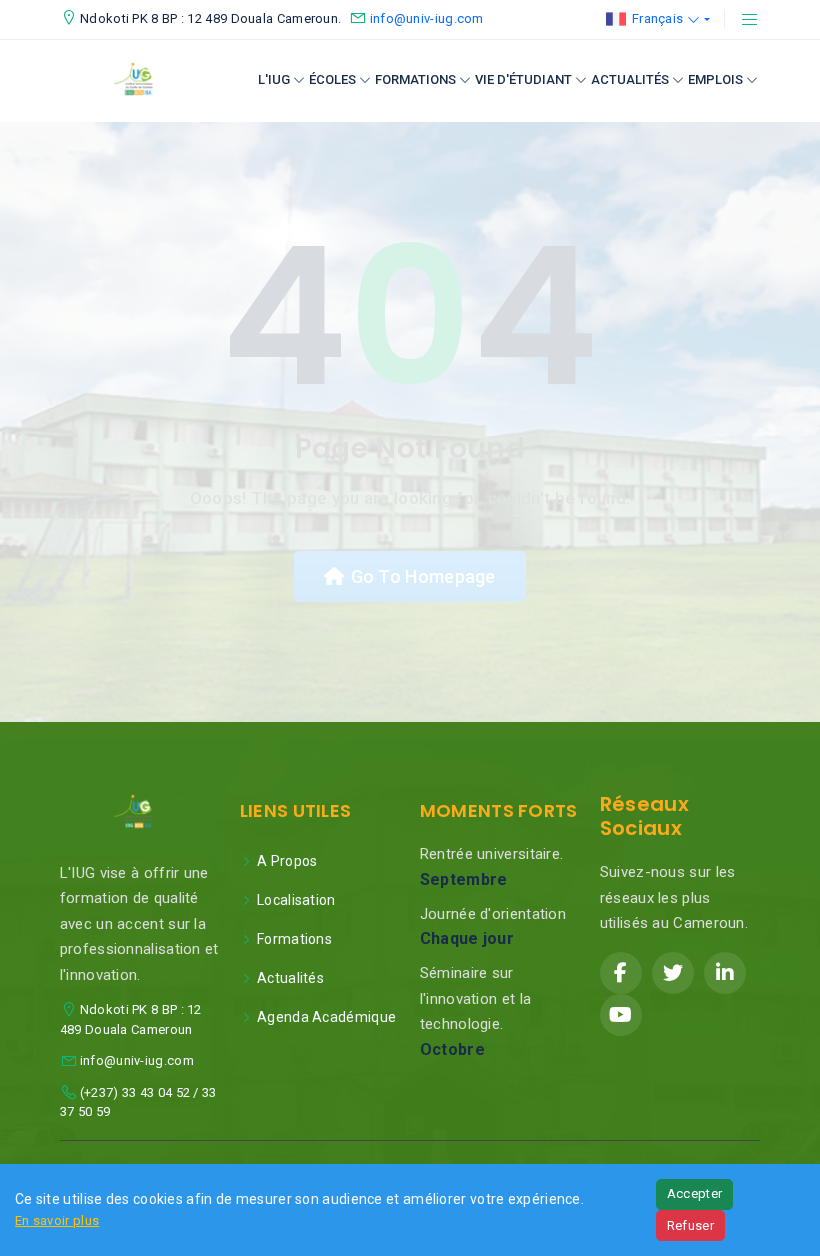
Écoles (332, 79)
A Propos (287, 861)
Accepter (694, 1193)
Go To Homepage (423, 576)
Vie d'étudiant (523, 79)
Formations (415, 79)
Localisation (296, 900)
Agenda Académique (326, 1017)
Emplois (715, 79)
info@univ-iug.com (427, 18)
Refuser (690, 1225)
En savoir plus (57, 1220)
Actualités (630, 79)
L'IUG (274, 79)
